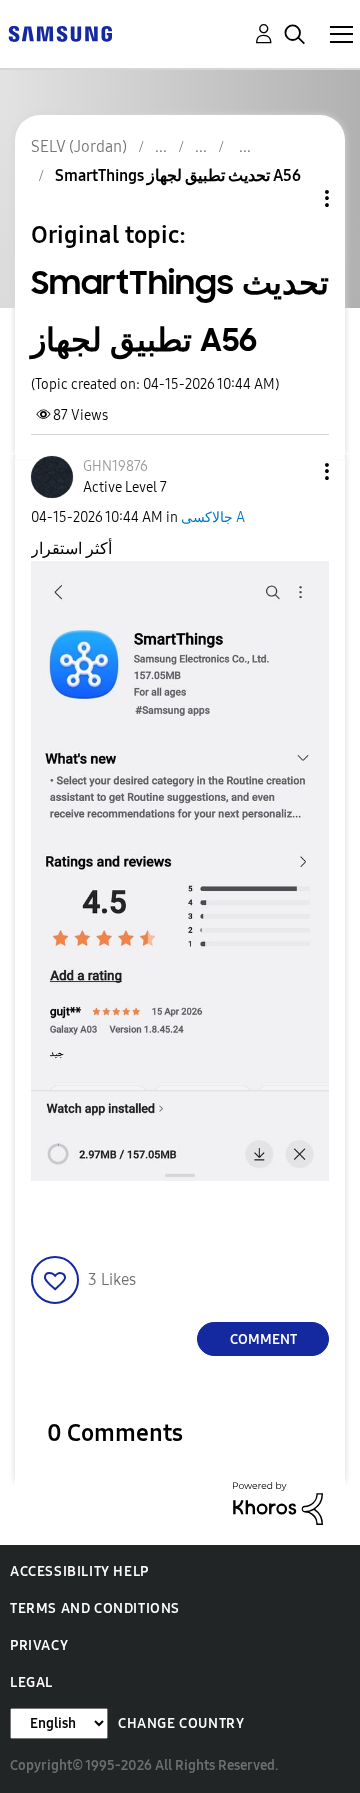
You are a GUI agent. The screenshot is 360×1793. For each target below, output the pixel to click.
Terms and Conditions (95, 1608)
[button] (294, 471)
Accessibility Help (79, 1571)
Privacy (39, 1645)
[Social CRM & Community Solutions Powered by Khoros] (278, 1502)
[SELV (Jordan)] (60, 32)
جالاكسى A (213, 517)
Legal (31, 1682)
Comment (263, 1339)
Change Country (181, 1723)
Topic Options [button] (293, 198)
